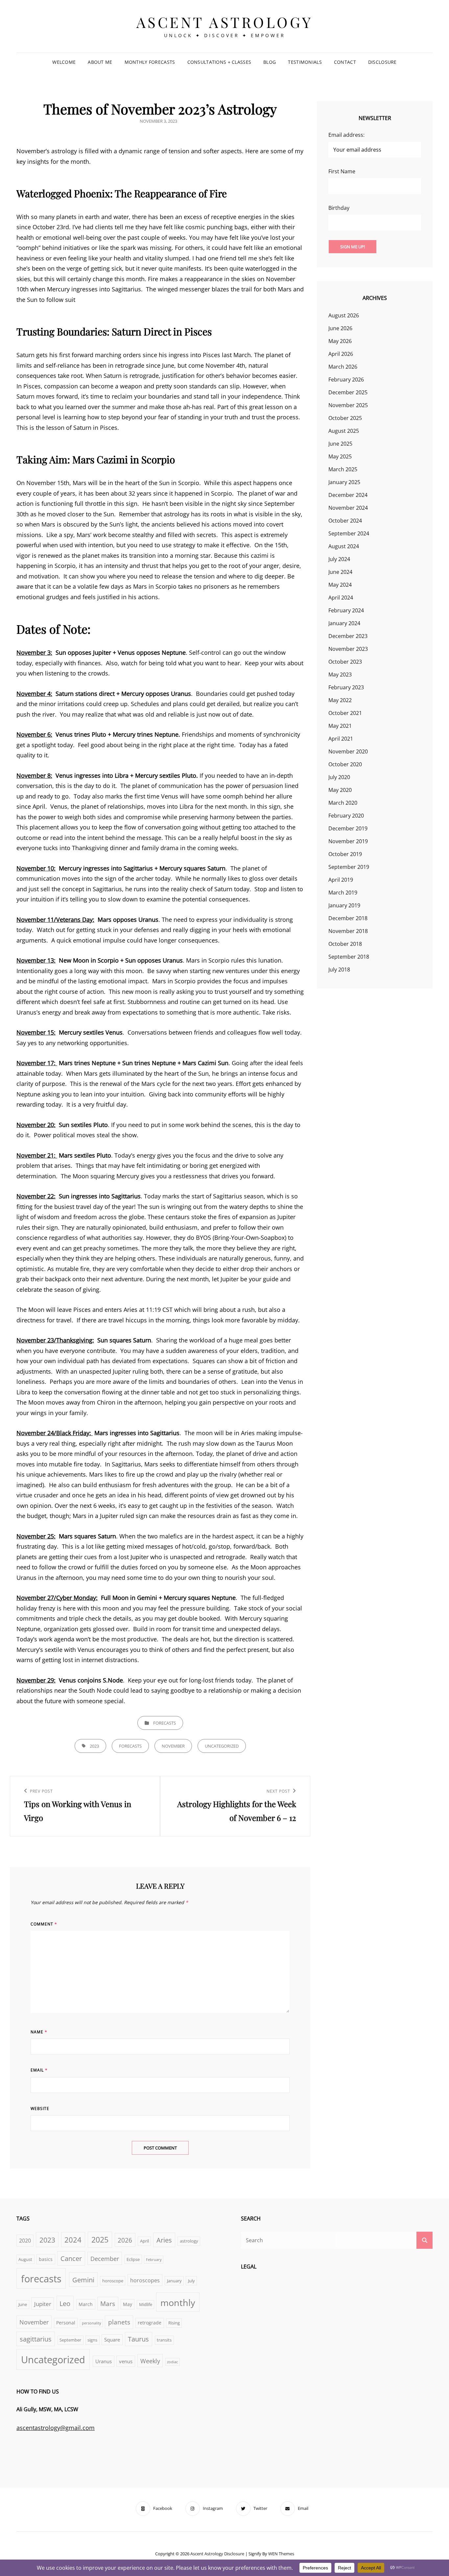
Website (40, 2109)
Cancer (71, 2258)
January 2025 (344, 482)
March (86, 2304)
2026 (125, 2240)
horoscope (113, 2281)
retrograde (150, 2323)
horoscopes (145, 2280)
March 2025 (343, 469)
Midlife (146, 2305)
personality (92, 2323)
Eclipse (133, 2259)
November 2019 (348, 841)
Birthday (339, 208)
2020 (25, 2240)
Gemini (83, 2280)
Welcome (64, 62)
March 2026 (343, 367)
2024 (73, 2240)
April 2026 (341, 354)
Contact (345, 62)
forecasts (165, 1723)
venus (126, 2361)
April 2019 (341, 880)
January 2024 (344, 623)
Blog (270, 62)
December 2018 (348, 918)
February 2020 (346, 816)
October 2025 (345, 418)
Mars (108, 2304)
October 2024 (345, 521)
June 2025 (340, 444)
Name (39, 2032)
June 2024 (340, 572)
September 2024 (349, 533)
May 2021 (340, 726)
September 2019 (349, 867)
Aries (164, 2240)
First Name (342, 171)
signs (92, 2340)
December (105, 2259)
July (191, 2281)
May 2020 (340, 790)
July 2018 (339, 969)
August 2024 (344, 546)
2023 (94, 1746)
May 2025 (340, 456)
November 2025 (348, 405)
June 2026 (340, 328)
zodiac (172, 2362)
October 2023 (345, 662)
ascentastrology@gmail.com (56, 2428)
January (174, 2281)
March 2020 (343, 803)
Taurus (138, 2339)
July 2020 (339, 777)
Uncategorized (222, 1746)
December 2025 (348, 392)
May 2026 (340, 341)
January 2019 (344, 905)
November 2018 (348, 931)
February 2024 (346, 610)
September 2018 (349, 957)
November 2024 (348, 508)
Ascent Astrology (225, 22)
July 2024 (339, 559)
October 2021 (345, 713)
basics (46, 2259)
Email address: (346, 135)
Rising (174, 2323)
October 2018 (345, 944)
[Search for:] (337, 2240)
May (128, 2304)
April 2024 (341, 598)
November (173, 1746)
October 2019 (345, 854)
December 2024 (348, 495)
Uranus (104, 2361)
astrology (189, 2241)
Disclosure (382, 62)
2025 (100, 2240)
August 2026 (344, 315)
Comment (44, 1924)
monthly (178, 2303)
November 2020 (348, 751)
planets (119, 2322)
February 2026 (346, 380)
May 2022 (340, 700)
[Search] (425, 2240)
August (25, 2259)
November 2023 (348, 649)
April (144, 2241)
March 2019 (343, 893)
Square (112, 2340)
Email (39, 2070)
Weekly (150, 2361)
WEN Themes (281, 2554)
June (23, 2305)
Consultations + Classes (219, 62)
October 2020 (345, 764)
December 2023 (348, 636)
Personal (66, 2323)
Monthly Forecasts (150, 62)
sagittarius (36, 2339)
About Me (100, 62)
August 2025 (344, 431)
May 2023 (340, 675)
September (70, 2340)
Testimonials (305, 62)
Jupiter (43, 2304)
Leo (65, 2303)
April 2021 (341, 739)
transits (164, 2340)
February (154, 2260)
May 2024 (340, 585)
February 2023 (346, 687)
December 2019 (348, 828)
